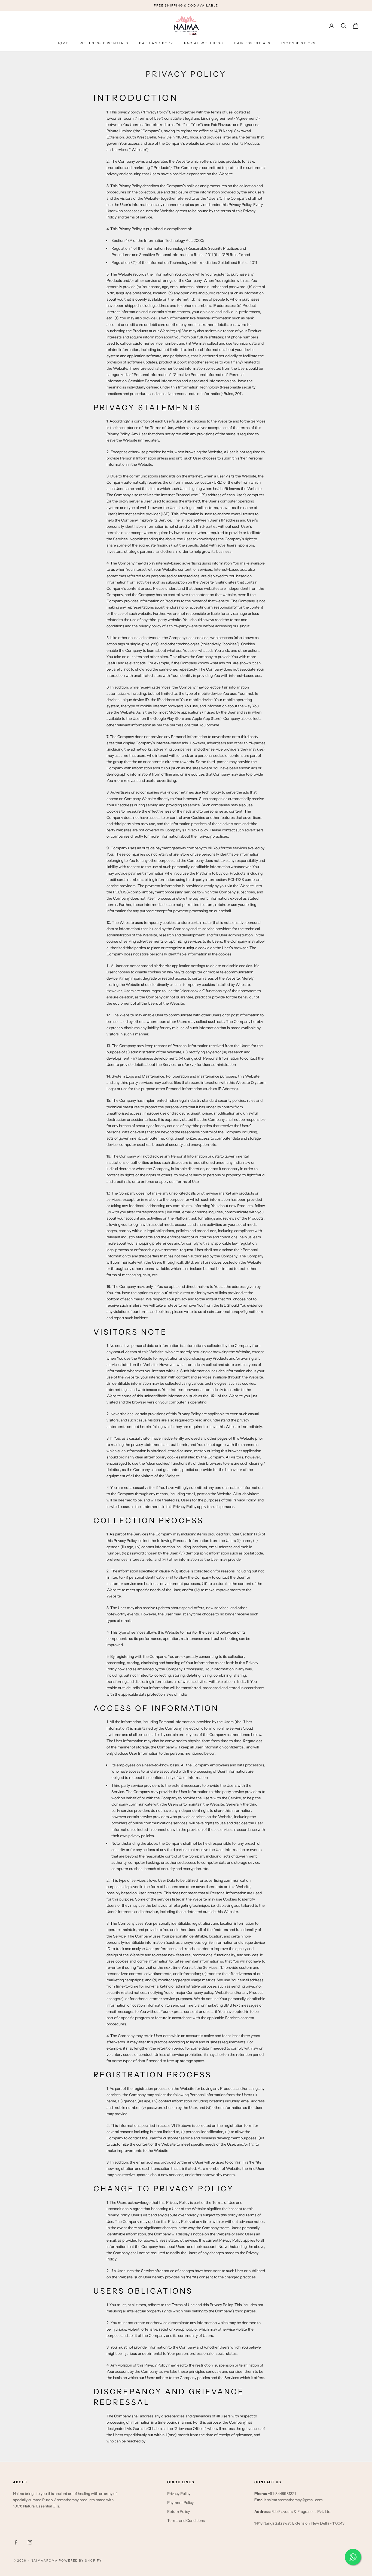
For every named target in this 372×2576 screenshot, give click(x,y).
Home (63, 43)
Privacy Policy (179, 2494)
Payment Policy (180, 2503)
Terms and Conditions (186, 2521)
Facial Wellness (203, 43)
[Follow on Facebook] (16, 2542)
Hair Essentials (252, 43)
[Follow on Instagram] (30, 2542)
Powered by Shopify (80, 2560)
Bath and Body (156, 43)
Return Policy (179, 2512)
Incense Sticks (298, 43)
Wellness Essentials (104, 43)
